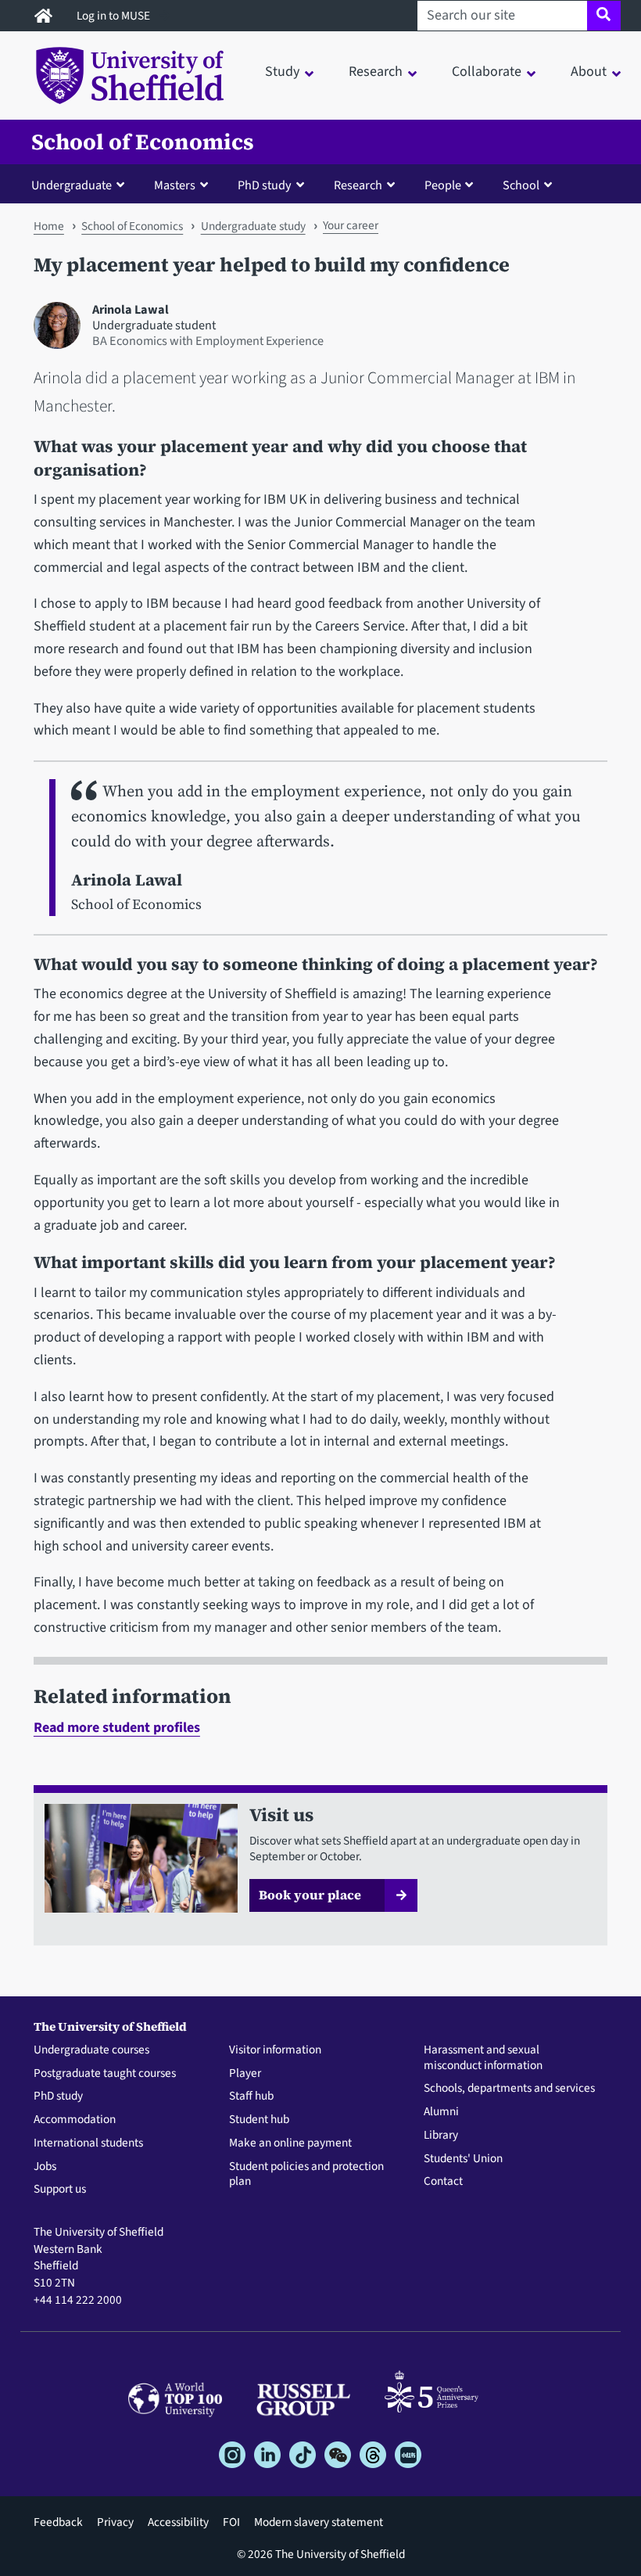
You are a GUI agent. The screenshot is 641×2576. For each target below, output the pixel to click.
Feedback (58, 2522)
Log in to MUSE (115, 16)
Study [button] (282, 72)
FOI (231, 2522)
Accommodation (75, 2120)
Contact (443, 2182)
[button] (81, 185)
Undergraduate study (253, 226)
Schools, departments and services (509, 2089)
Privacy (115, 2522)
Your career (351, 225)
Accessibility (178, 2522)
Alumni (441, 2112)
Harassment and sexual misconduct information (483, 2058)
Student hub (259, 2120)
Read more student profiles (117, 1728)
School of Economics (143, 142)
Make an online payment (290, 2143)
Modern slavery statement (319, 2522)
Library (441, 2136)
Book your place (310, 1895)
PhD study (58, 2096)
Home (49, 226)
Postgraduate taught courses (105, 2074)
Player (245, 2074)
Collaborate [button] (487, 72)
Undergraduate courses (91, 2050)
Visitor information (275, 2050)
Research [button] (376, 72)
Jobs (45, 2167)
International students (88, 2143)
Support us (60, 2190)
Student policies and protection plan (306, 2175)
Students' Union (463, 2159)
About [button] (589, 72)
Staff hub (251, 2096)
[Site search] (604, 16)
